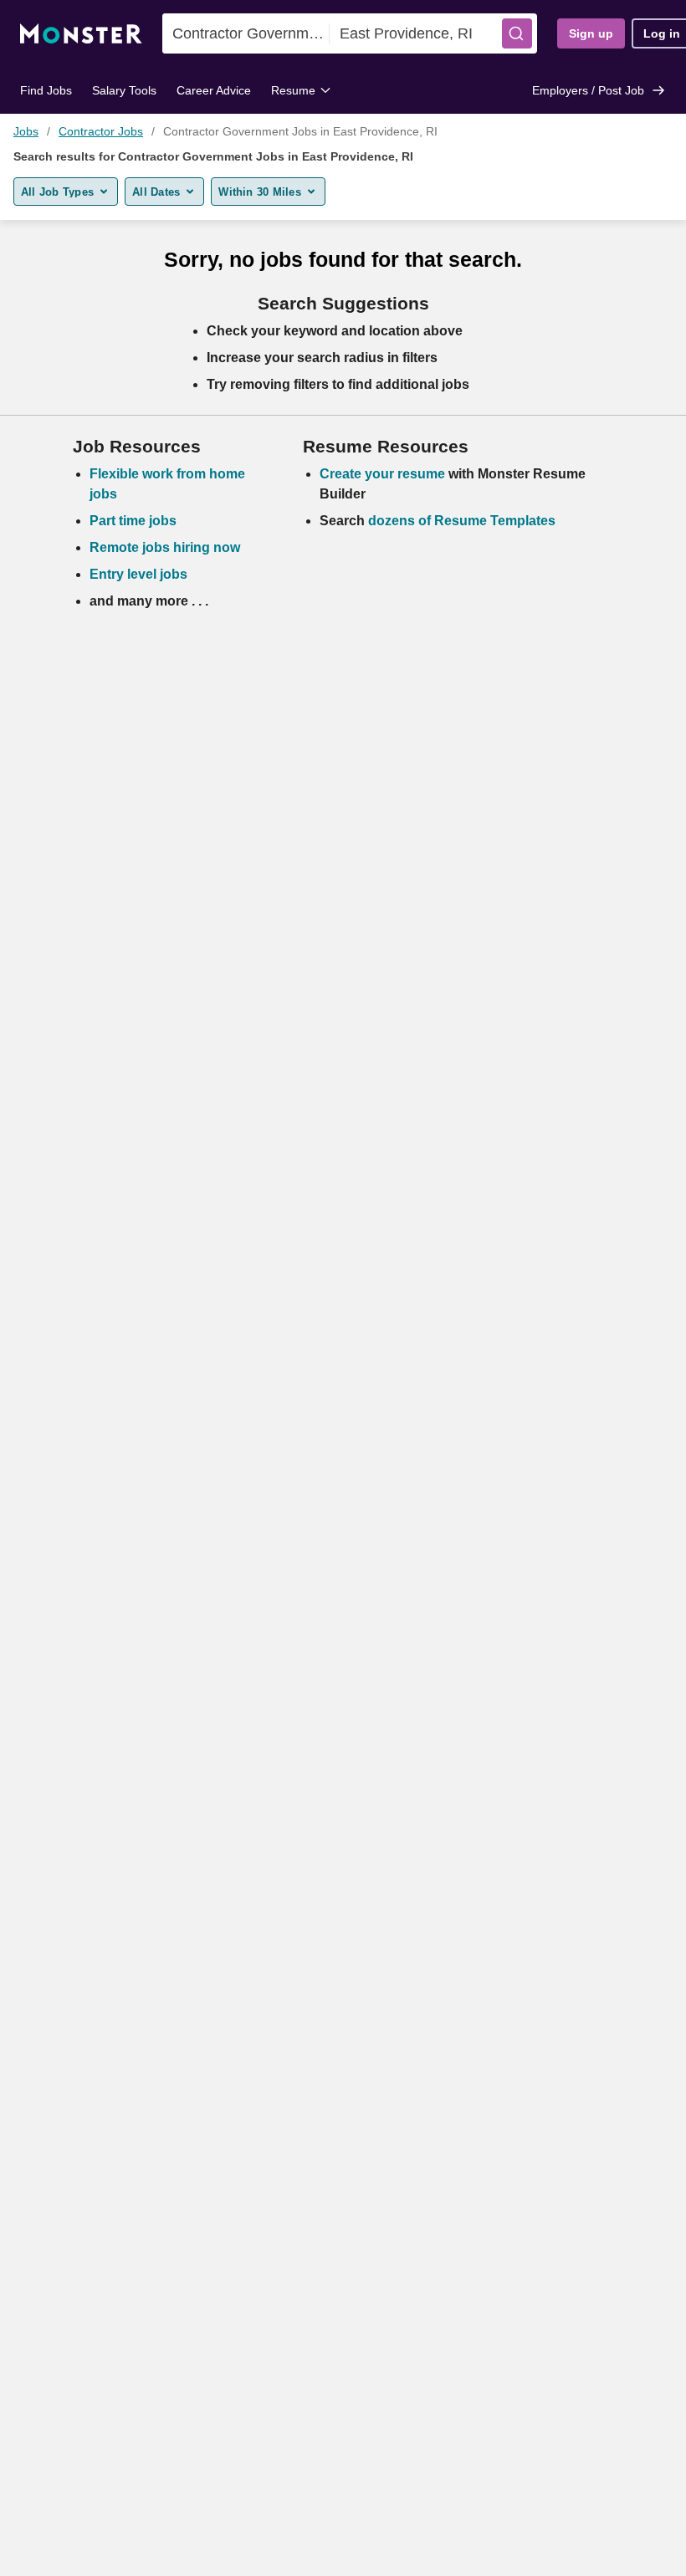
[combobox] (246, 33)
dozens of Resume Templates (462, 521)
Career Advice (214, 90)
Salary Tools (124, 90)
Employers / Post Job (588, 90)
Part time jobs (133, 521)
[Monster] (81, 34)
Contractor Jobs (101, 131)
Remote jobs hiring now (165, 547)
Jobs (26, 131)
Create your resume (384, 474)
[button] (517, 33)
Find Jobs (46, 90)
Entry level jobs (138, 574)
